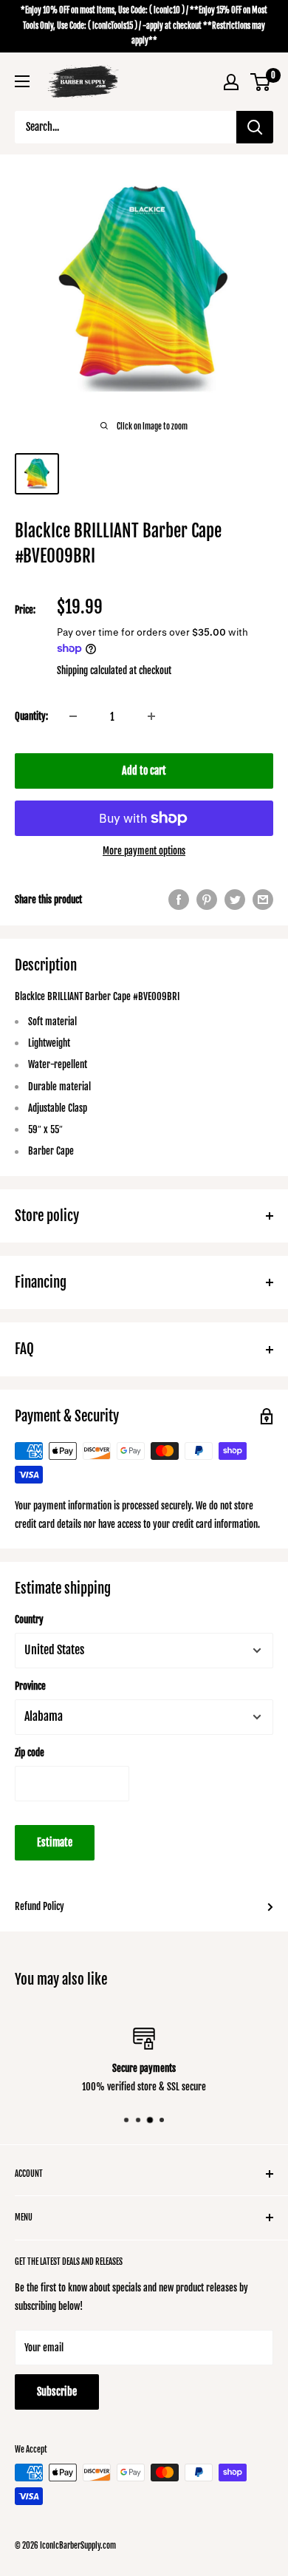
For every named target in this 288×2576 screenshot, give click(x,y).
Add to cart (144, 771)
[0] (261, 82)
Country (29, 1620)
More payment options (144, 851)
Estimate (55, 1842)
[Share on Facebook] (179, 900)
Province (30, 1686)
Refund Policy (40, 1906)
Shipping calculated (92, 670)
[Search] (255, 127)
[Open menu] (22, 81)
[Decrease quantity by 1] (73, 716)
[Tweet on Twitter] (235, 900)
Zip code (30, 1753)
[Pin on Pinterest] (207, 900)
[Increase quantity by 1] (151, 716)
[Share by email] (263, 900)
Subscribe (57, 2392)
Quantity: (31, 716)
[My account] (231, 82)
